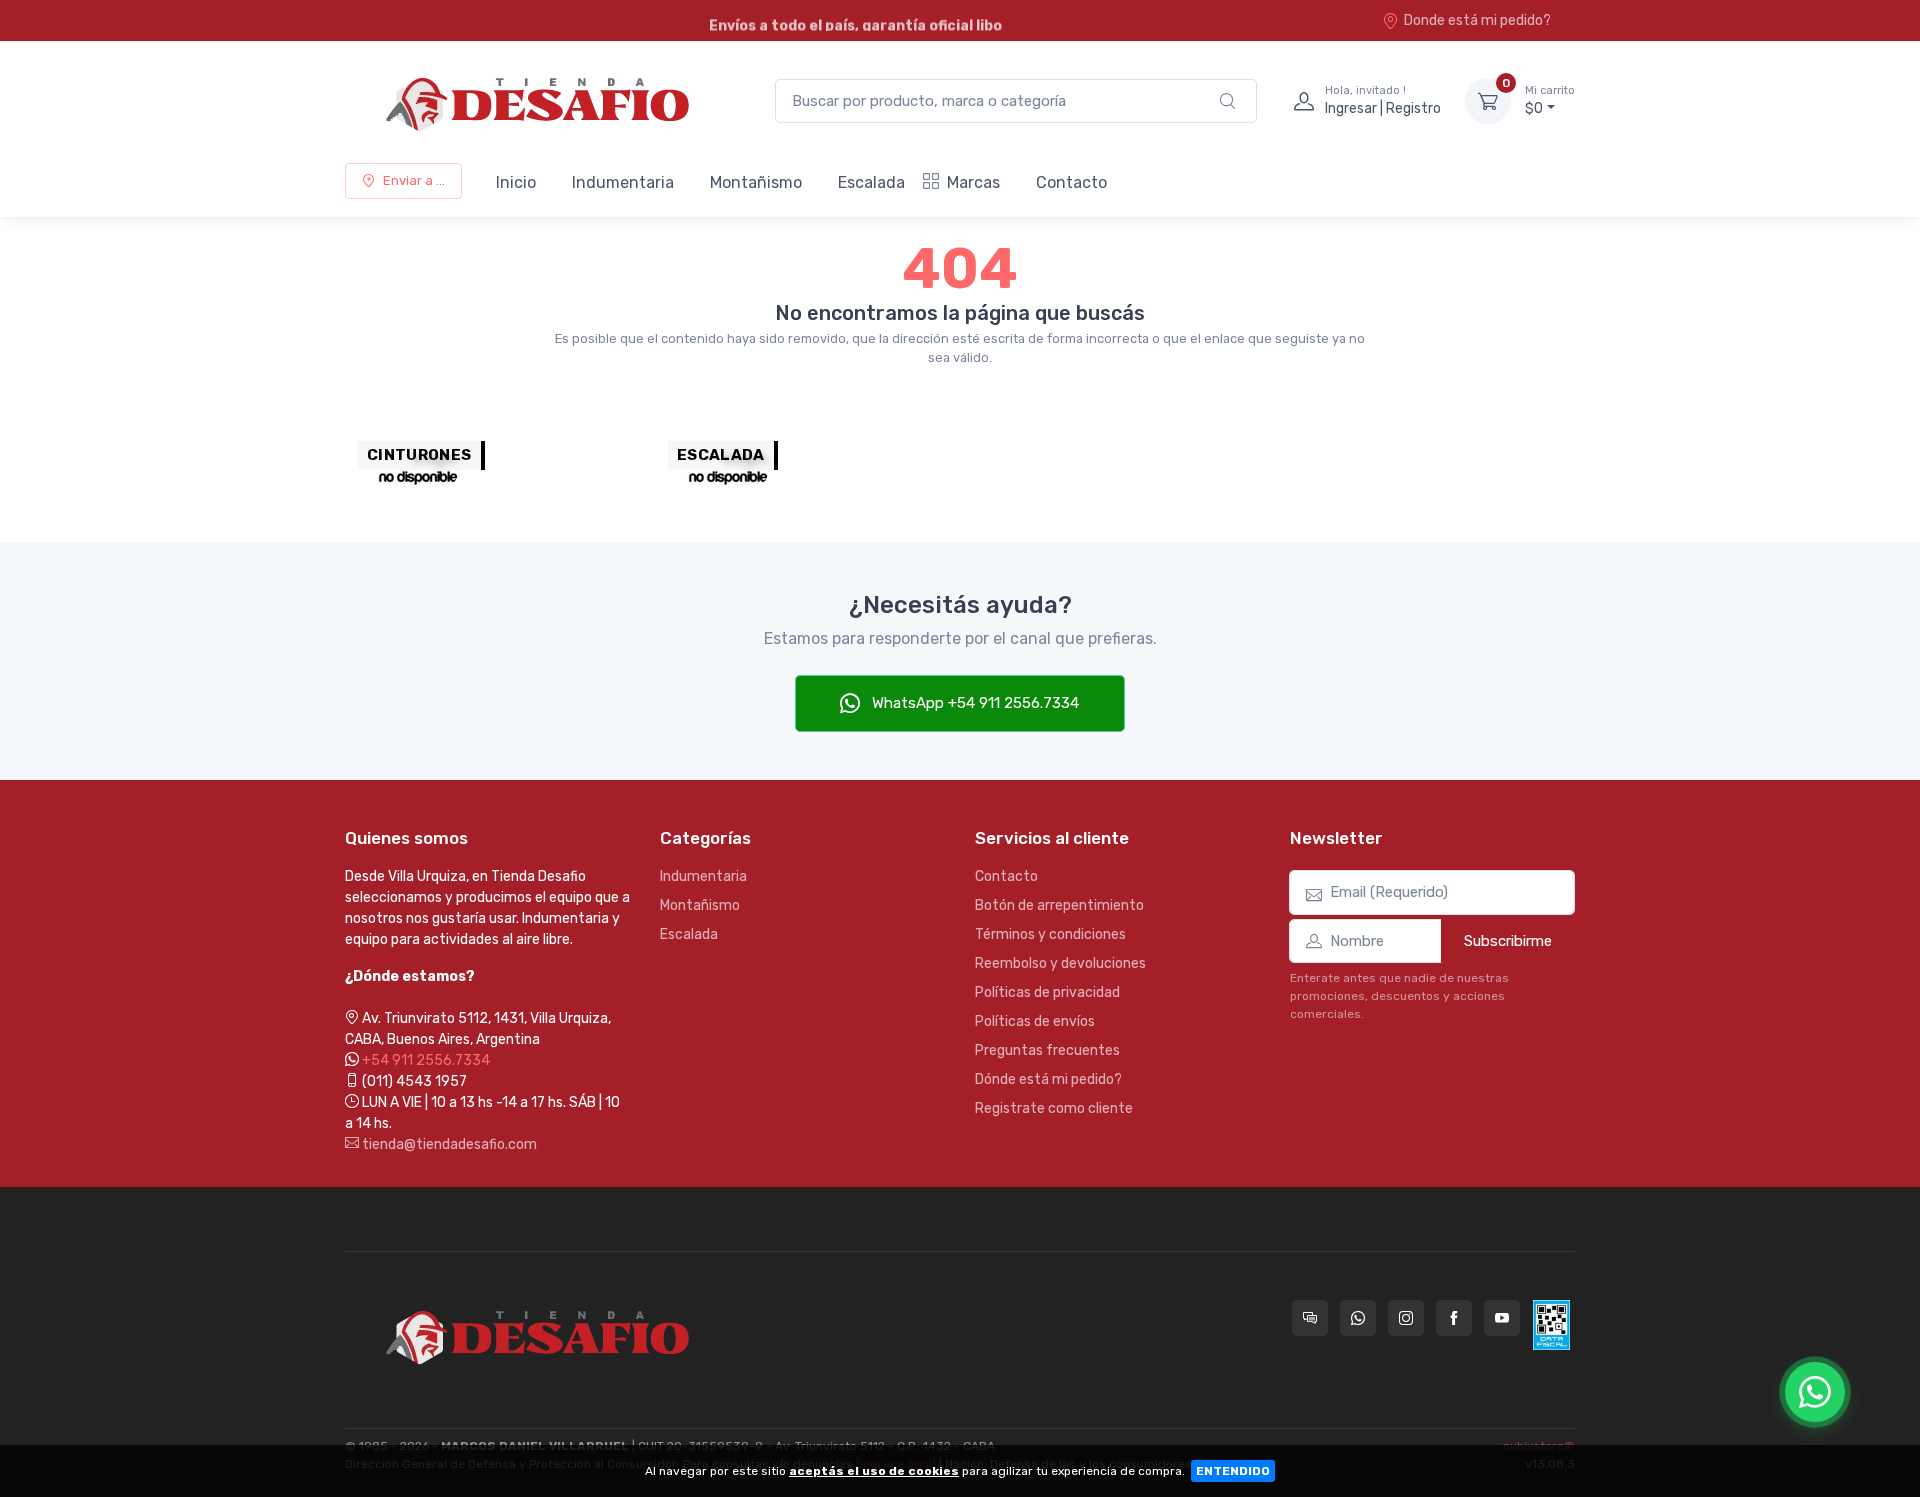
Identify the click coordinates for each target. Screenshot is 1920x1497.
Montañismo (756, 182)
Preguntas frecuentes (1047, 1050)
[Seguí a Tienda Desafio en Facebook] (1454, 1318)
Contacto (1071, 182)
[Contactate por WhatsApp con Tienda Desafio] (1358, 1318)
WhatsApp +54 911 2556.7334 (973, 703)
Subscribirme (1508, 941)
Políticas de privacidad (1047, 992)
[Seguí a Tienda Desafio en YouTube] (1502, 1318)
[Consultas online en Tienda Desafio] (1310, 1318)
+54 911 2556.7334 (426, 1060)
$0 (1550, 100)
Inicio (516, 182)
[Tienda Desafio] (540, 101)
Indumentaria (623, 182)
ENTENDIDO (1233, 1471)
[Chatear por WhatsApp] (1815, 1392)
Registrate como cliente (1054, 1108)
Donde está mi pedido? (1477, 20)
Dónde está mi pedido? (1048, 1079)
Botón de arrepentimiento (1059, 905)
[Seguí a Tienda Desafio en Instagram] (1406, 1318)
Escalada (871, 182)
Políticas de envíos (1035, 1021)
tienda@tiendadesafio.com (448, 1144)
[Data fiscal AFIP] (1551, 1325)
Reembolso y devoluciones (1060, 963)
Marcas (973, 182)
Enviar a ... (414, 180)
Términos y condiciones (1050, 934)
